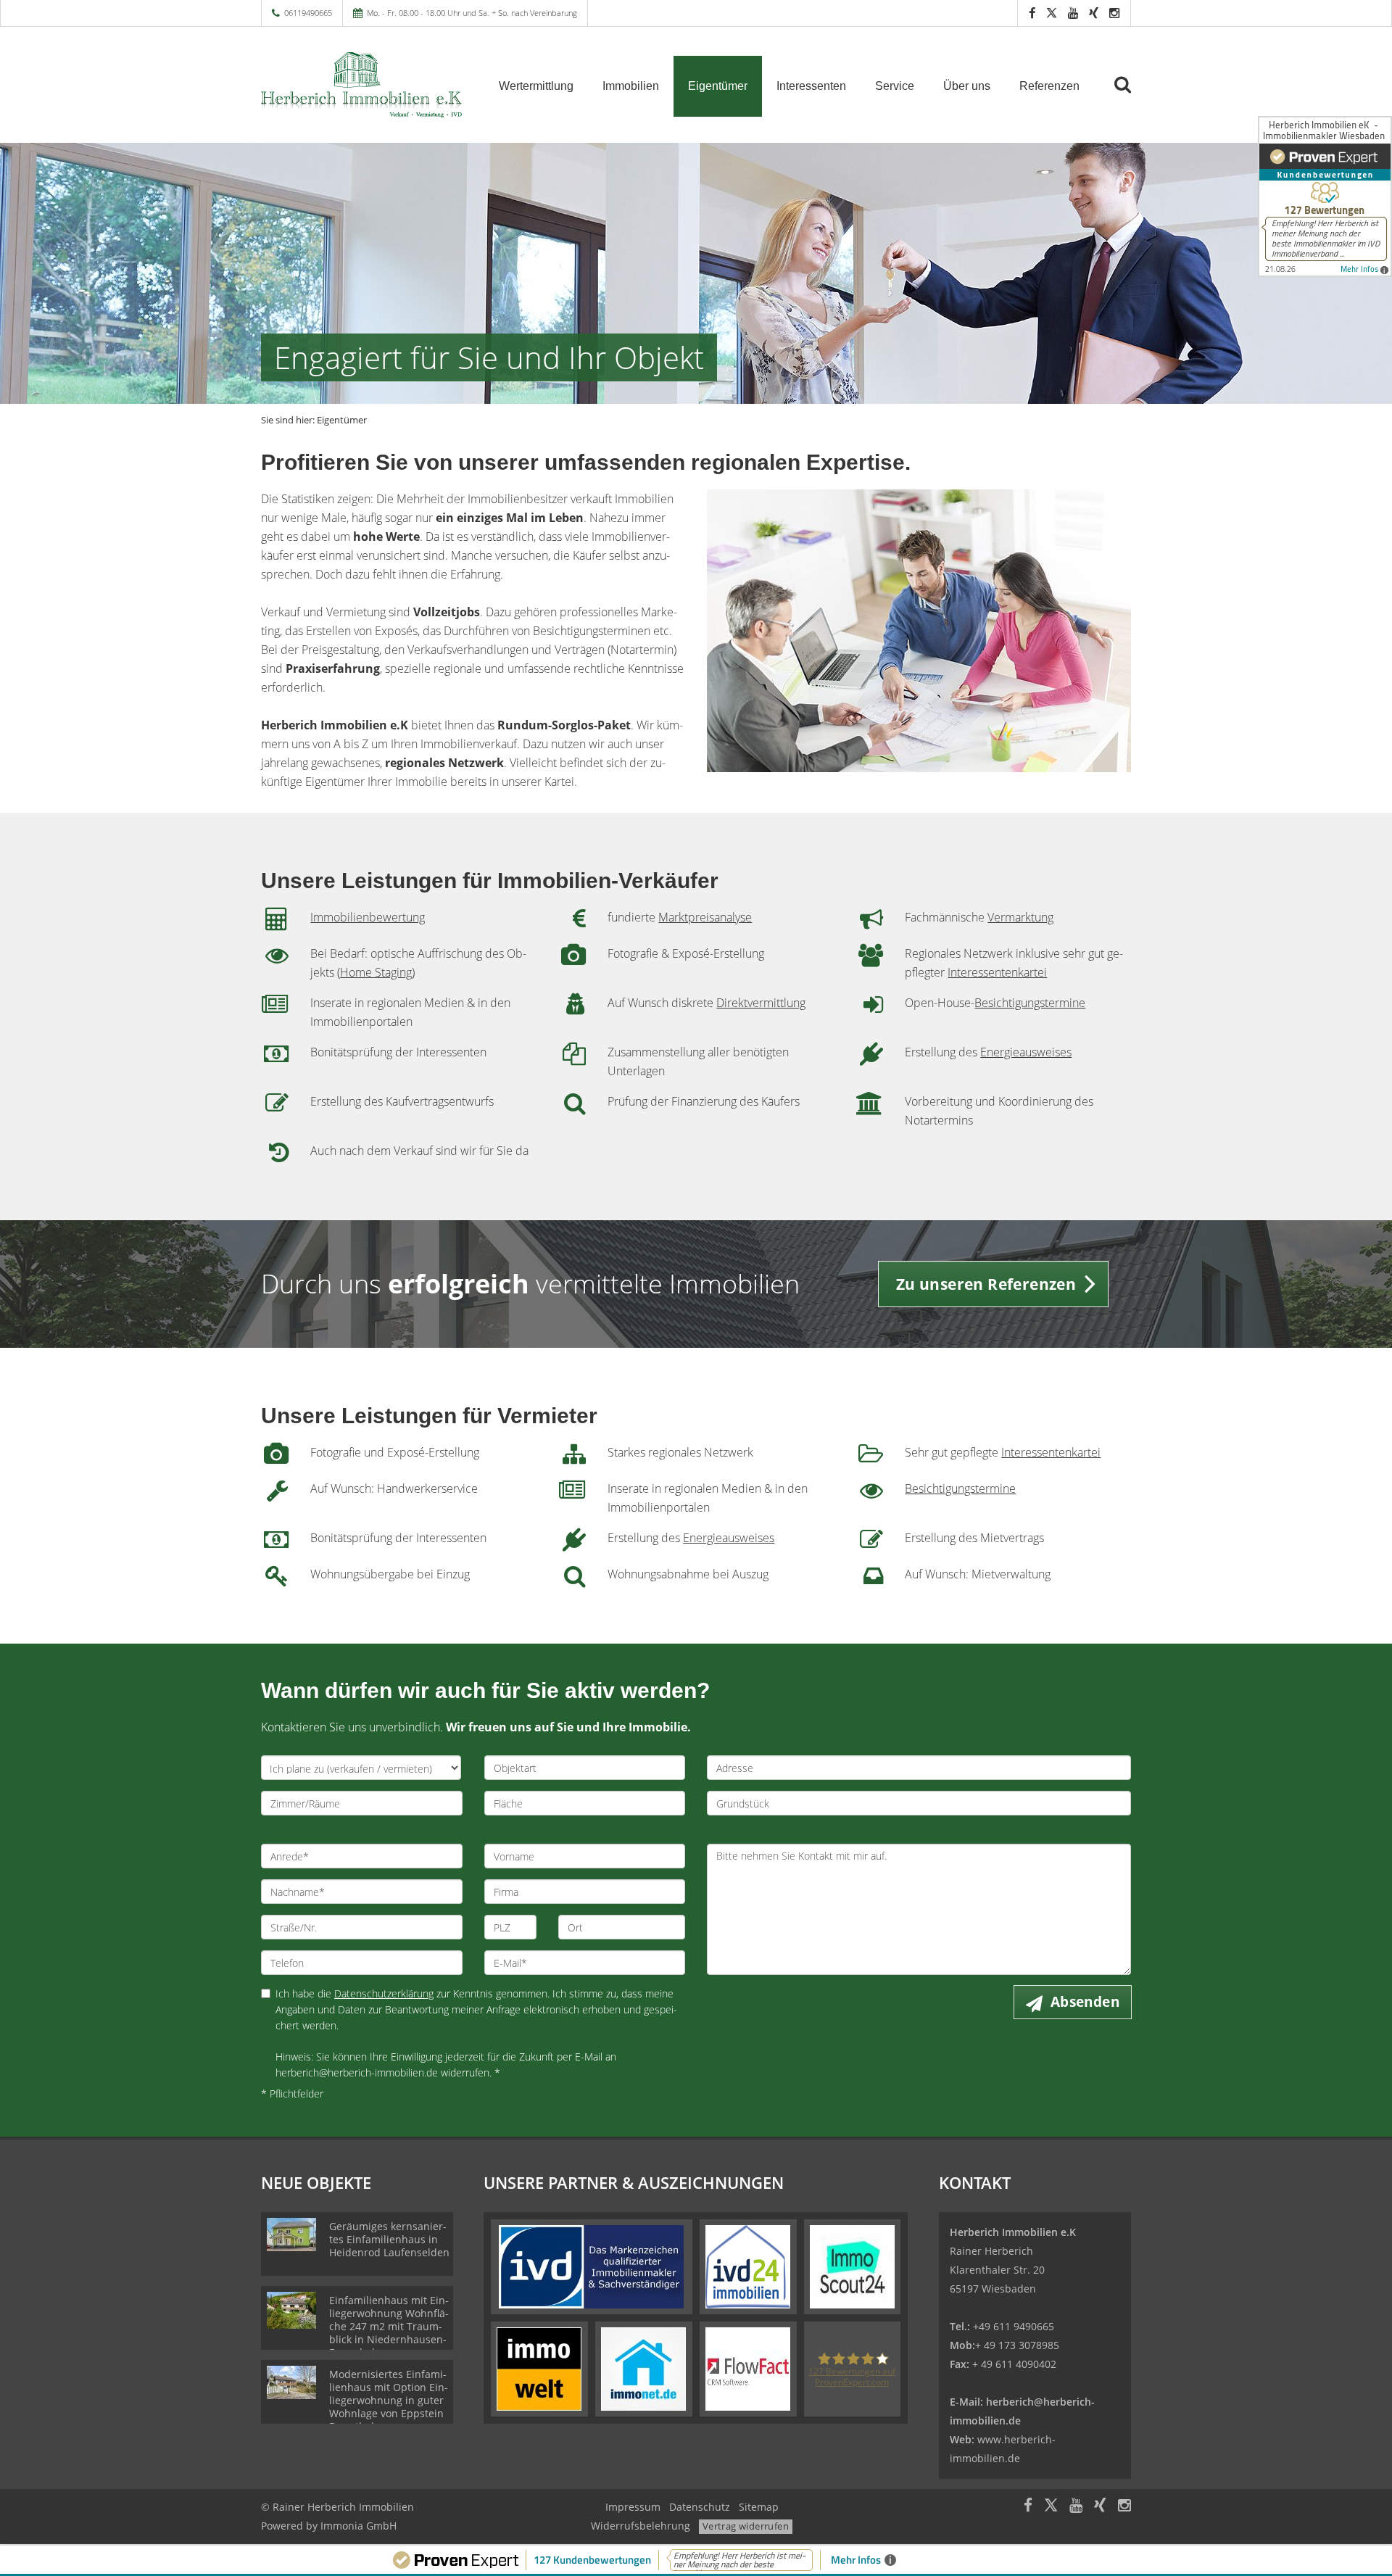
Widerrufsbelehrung (641, 2526)
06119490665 (308, 13)
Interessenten (811, 86)
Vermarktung (1020, 917)
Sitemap (759, 2507)
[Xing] (1094, 13)
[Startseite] (362, 85)
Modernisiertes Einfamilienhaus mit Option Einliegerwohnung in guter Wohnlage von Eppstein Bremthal (389, 2400)
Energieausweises (1026, 1052)
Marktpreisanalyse (705, 917)
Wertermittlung (536, 86)
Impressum (633, 2507)
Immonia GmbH (359, 2526)
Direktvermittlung (761, 1003)
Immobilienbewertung (368, 917)
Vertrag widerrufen (746, 2526)
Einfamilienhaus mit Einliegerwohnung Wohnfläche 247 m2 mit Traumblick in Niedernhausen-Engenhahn (389, 2326)
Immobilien (631, 86)
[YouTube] (1073, 13)
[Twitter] (1052, 13)
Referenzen (1049, 86)
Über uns (967, 86)
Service (895, 86)
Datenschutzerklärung (384, 1993)
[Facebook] (1032, 13)
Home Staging (376, 972)
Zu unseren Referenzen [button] (986, 1284)
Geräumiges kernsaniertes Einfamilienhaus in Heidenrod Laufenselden (389, 2239)
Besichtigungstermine (1030, 1003)
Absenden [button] (1085, 2002)
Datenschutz (700, 2507)
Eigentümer (718, 86)
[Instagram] (1114, 13)
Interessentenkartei (997, 972)
